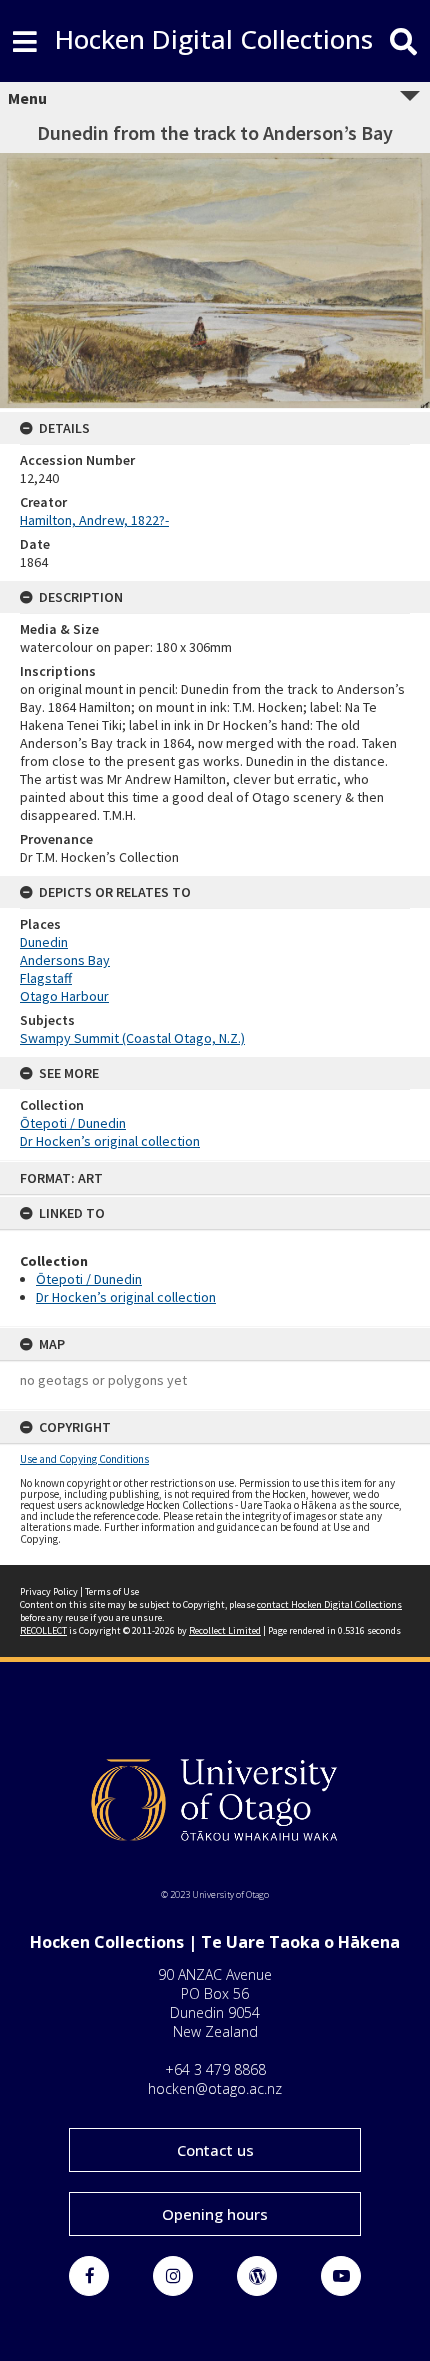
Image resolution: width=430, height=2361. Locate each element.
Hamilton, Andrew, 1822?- (94, 520)
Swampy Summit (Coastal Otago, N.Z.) (132, 1038)
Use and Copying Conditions (84, 1459)
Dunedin (44, 942)
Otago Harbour (64, 996)
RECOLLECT (43, 1630)
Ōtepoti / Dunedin (89, 1279)
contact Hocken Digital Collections (329, 1604)
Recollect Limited (225, 1630)
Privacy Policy (49, 1591)
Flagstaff (46, 978)
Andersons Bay (65, 960)
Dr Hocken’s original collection (126, 1297)
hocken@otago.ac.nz (215, 2088)
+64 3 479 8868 (215, 2069)
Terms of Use (112, 1591)
